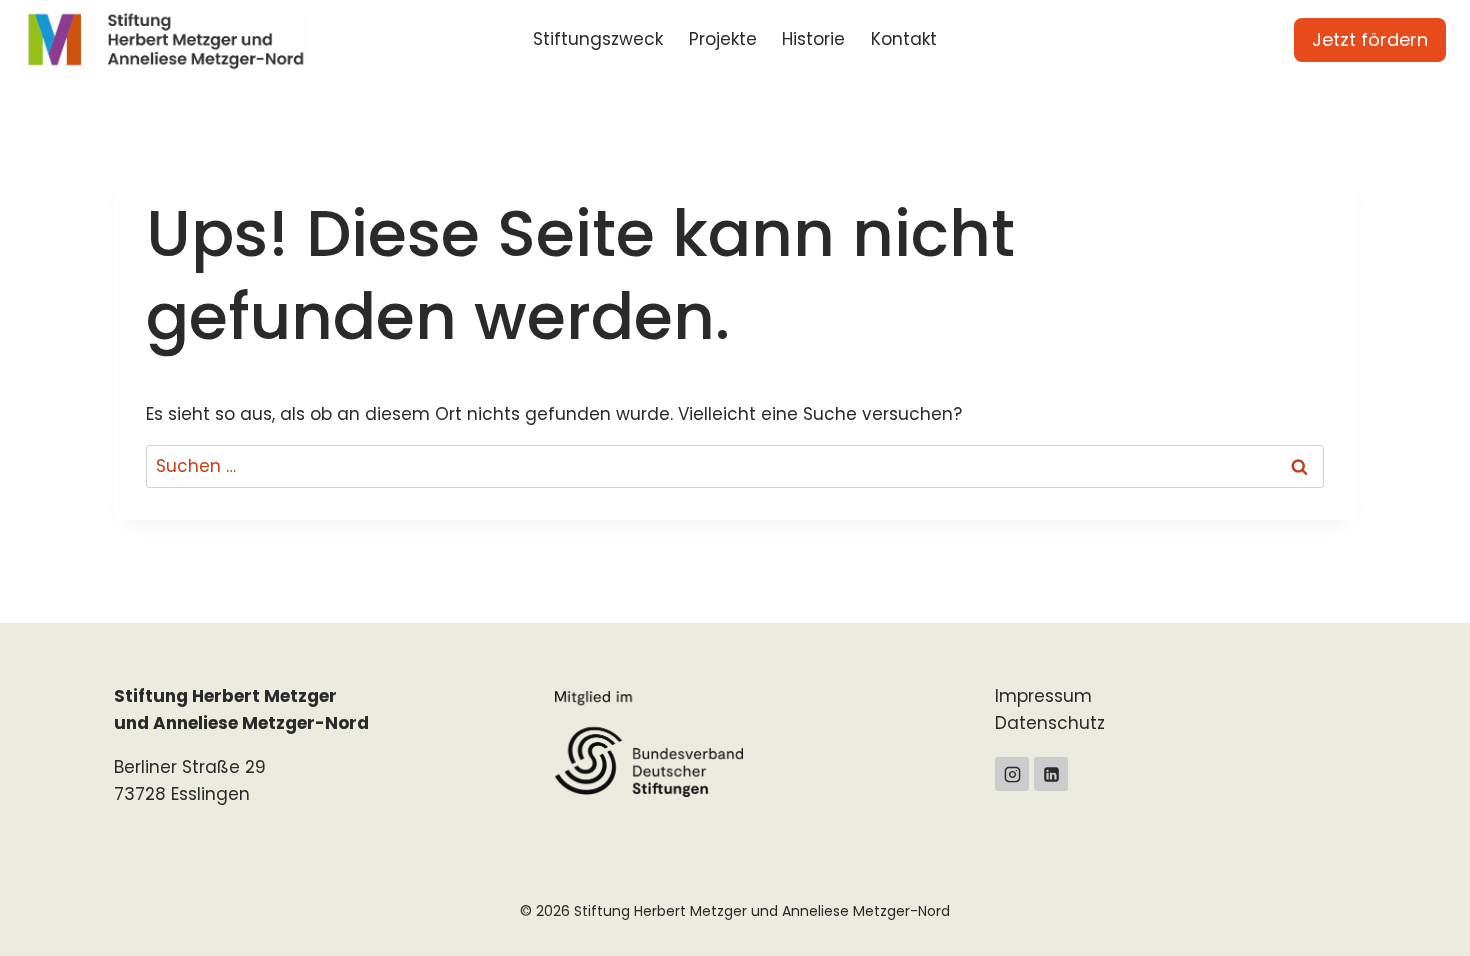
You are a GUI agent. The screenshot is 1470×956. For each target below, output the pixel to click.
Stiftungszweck (598, 39)
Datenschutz (1050, 723)
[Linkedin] (1051, 774)
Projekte (723, 39)
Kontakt (904, 39)
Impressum (1043, 696)
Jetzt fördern (1370, 39)
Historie (813, 39)
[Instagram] (1012, 774)
